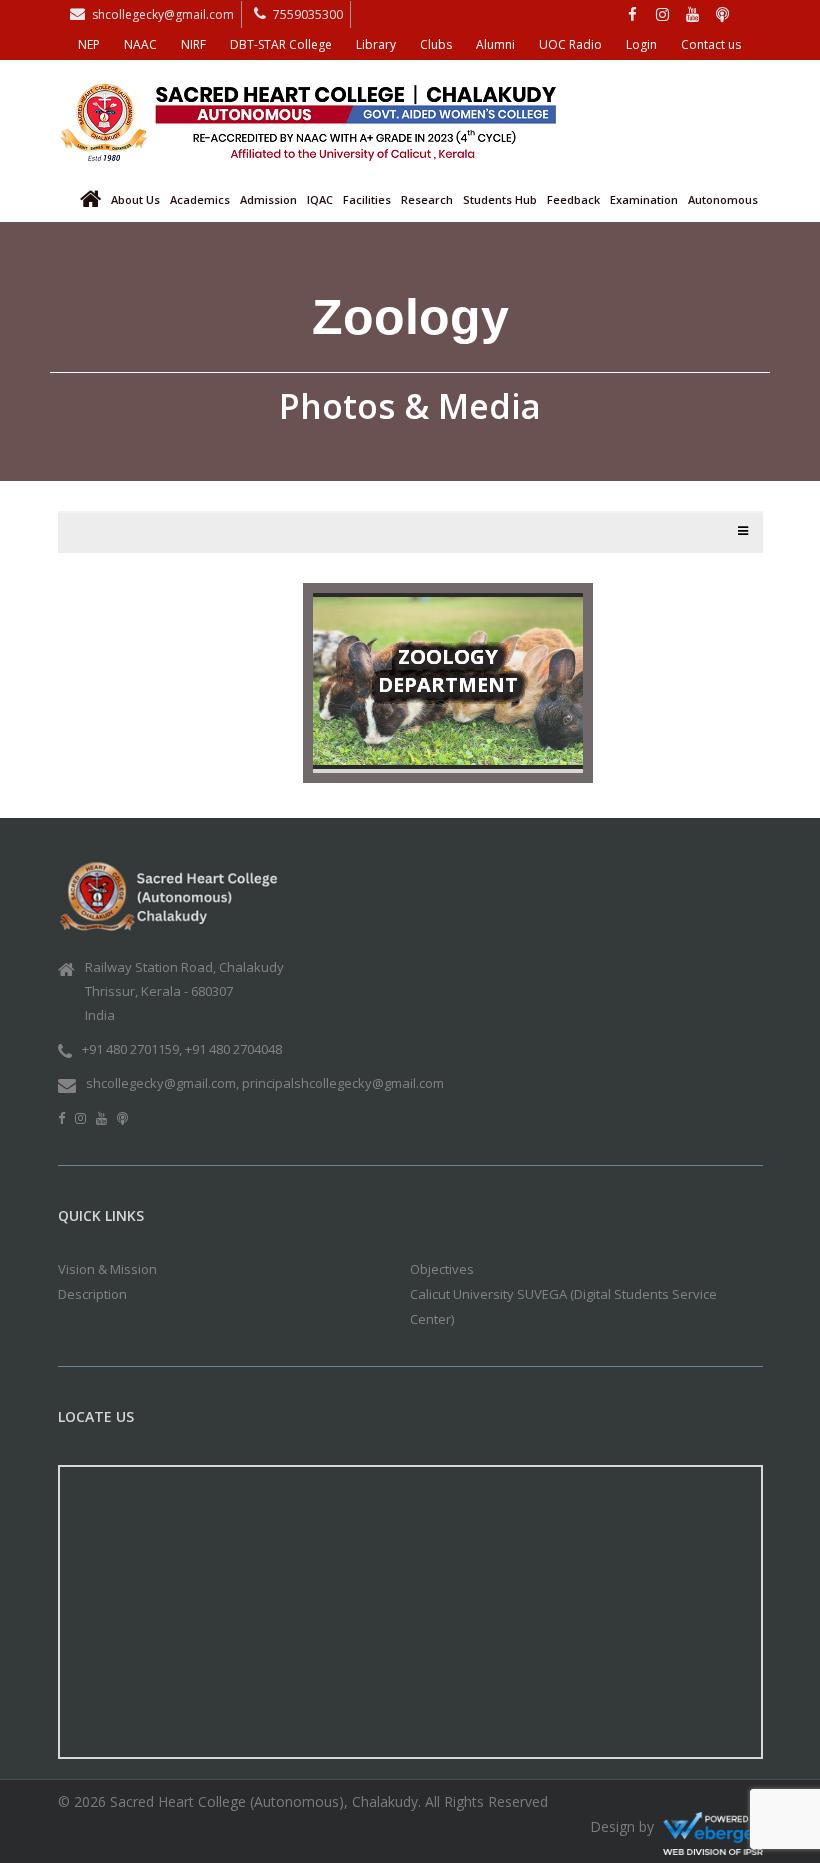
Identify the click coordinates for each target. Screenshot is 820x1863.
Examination (644, 199)
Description (92, 1294)
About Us (135, 199)
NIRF (193, 44)
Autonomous (723, 199)
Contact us (711, 44)
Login (641, 44)
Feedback (573, 199)
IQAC (320, 199)
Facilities (367, 199)
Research (427, 199)
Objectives (442, 1269)
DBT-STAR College (281, 44)
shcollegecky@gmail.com (163, 14)
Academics (200, 199)
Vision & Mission (107, 1269)
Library (376, 44)
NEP (89, 44)
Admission (268, 199)
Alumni (495, 44)
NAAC (140, 44)
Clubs (436, 44)
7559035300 (308, 14)
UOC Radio (570, 44)
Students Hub (500, 199)
